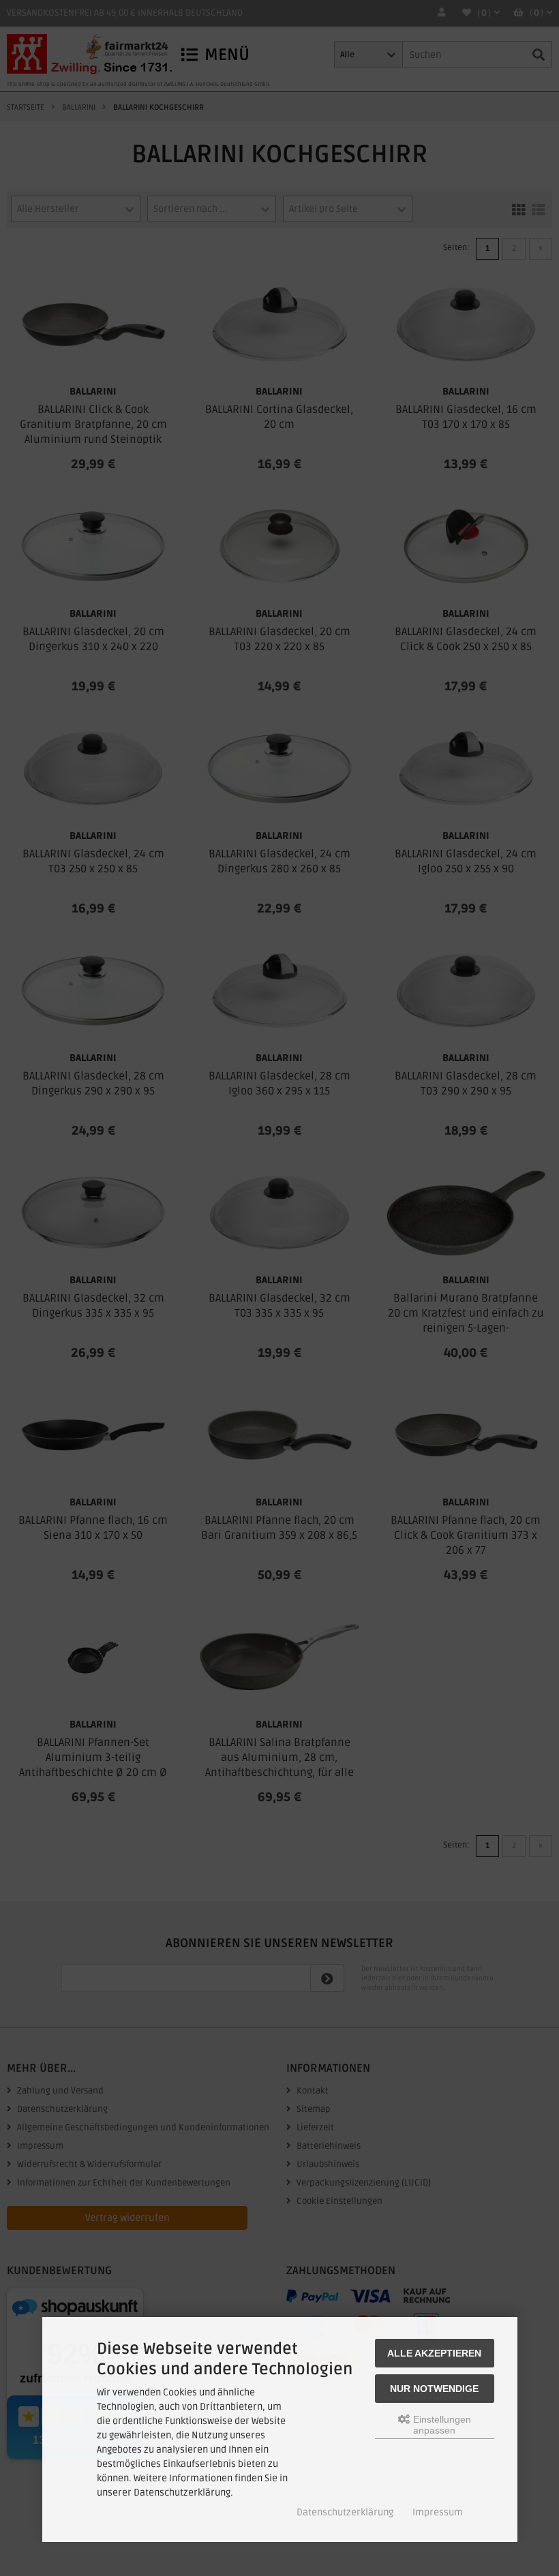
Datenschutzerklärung (345, 2512)
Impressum (438, 2512)
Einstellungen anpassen (441, 2425)
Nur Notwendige (434, 2389)
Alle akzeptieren (434, 2353)
